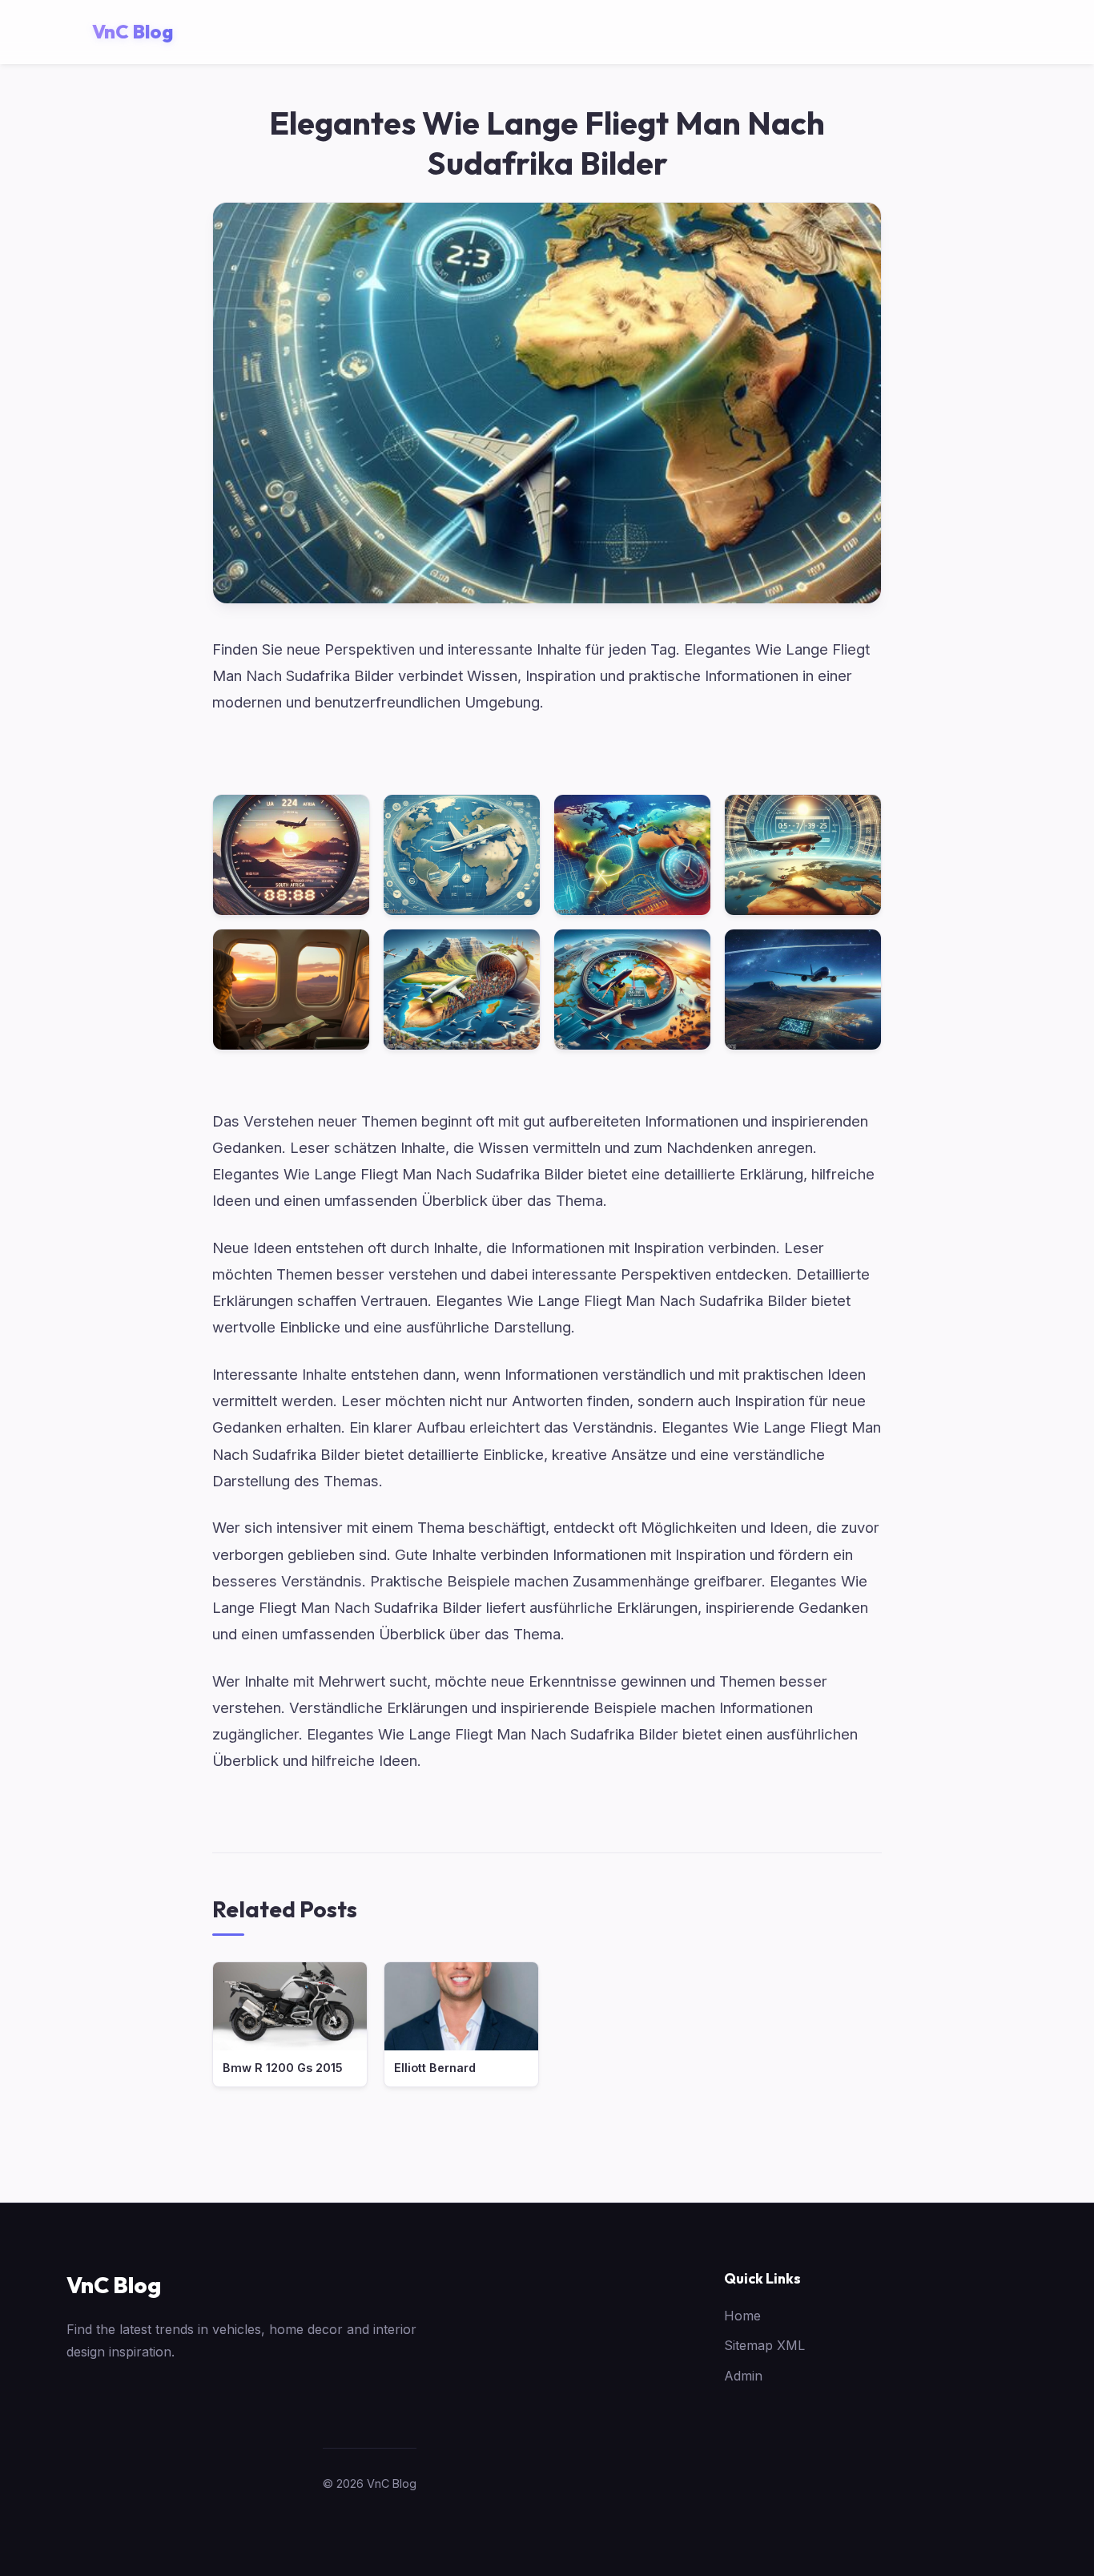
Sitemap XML (764, 2345)
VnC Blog (114, 2285)
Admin (743, 2376)
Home (742, 2316)
